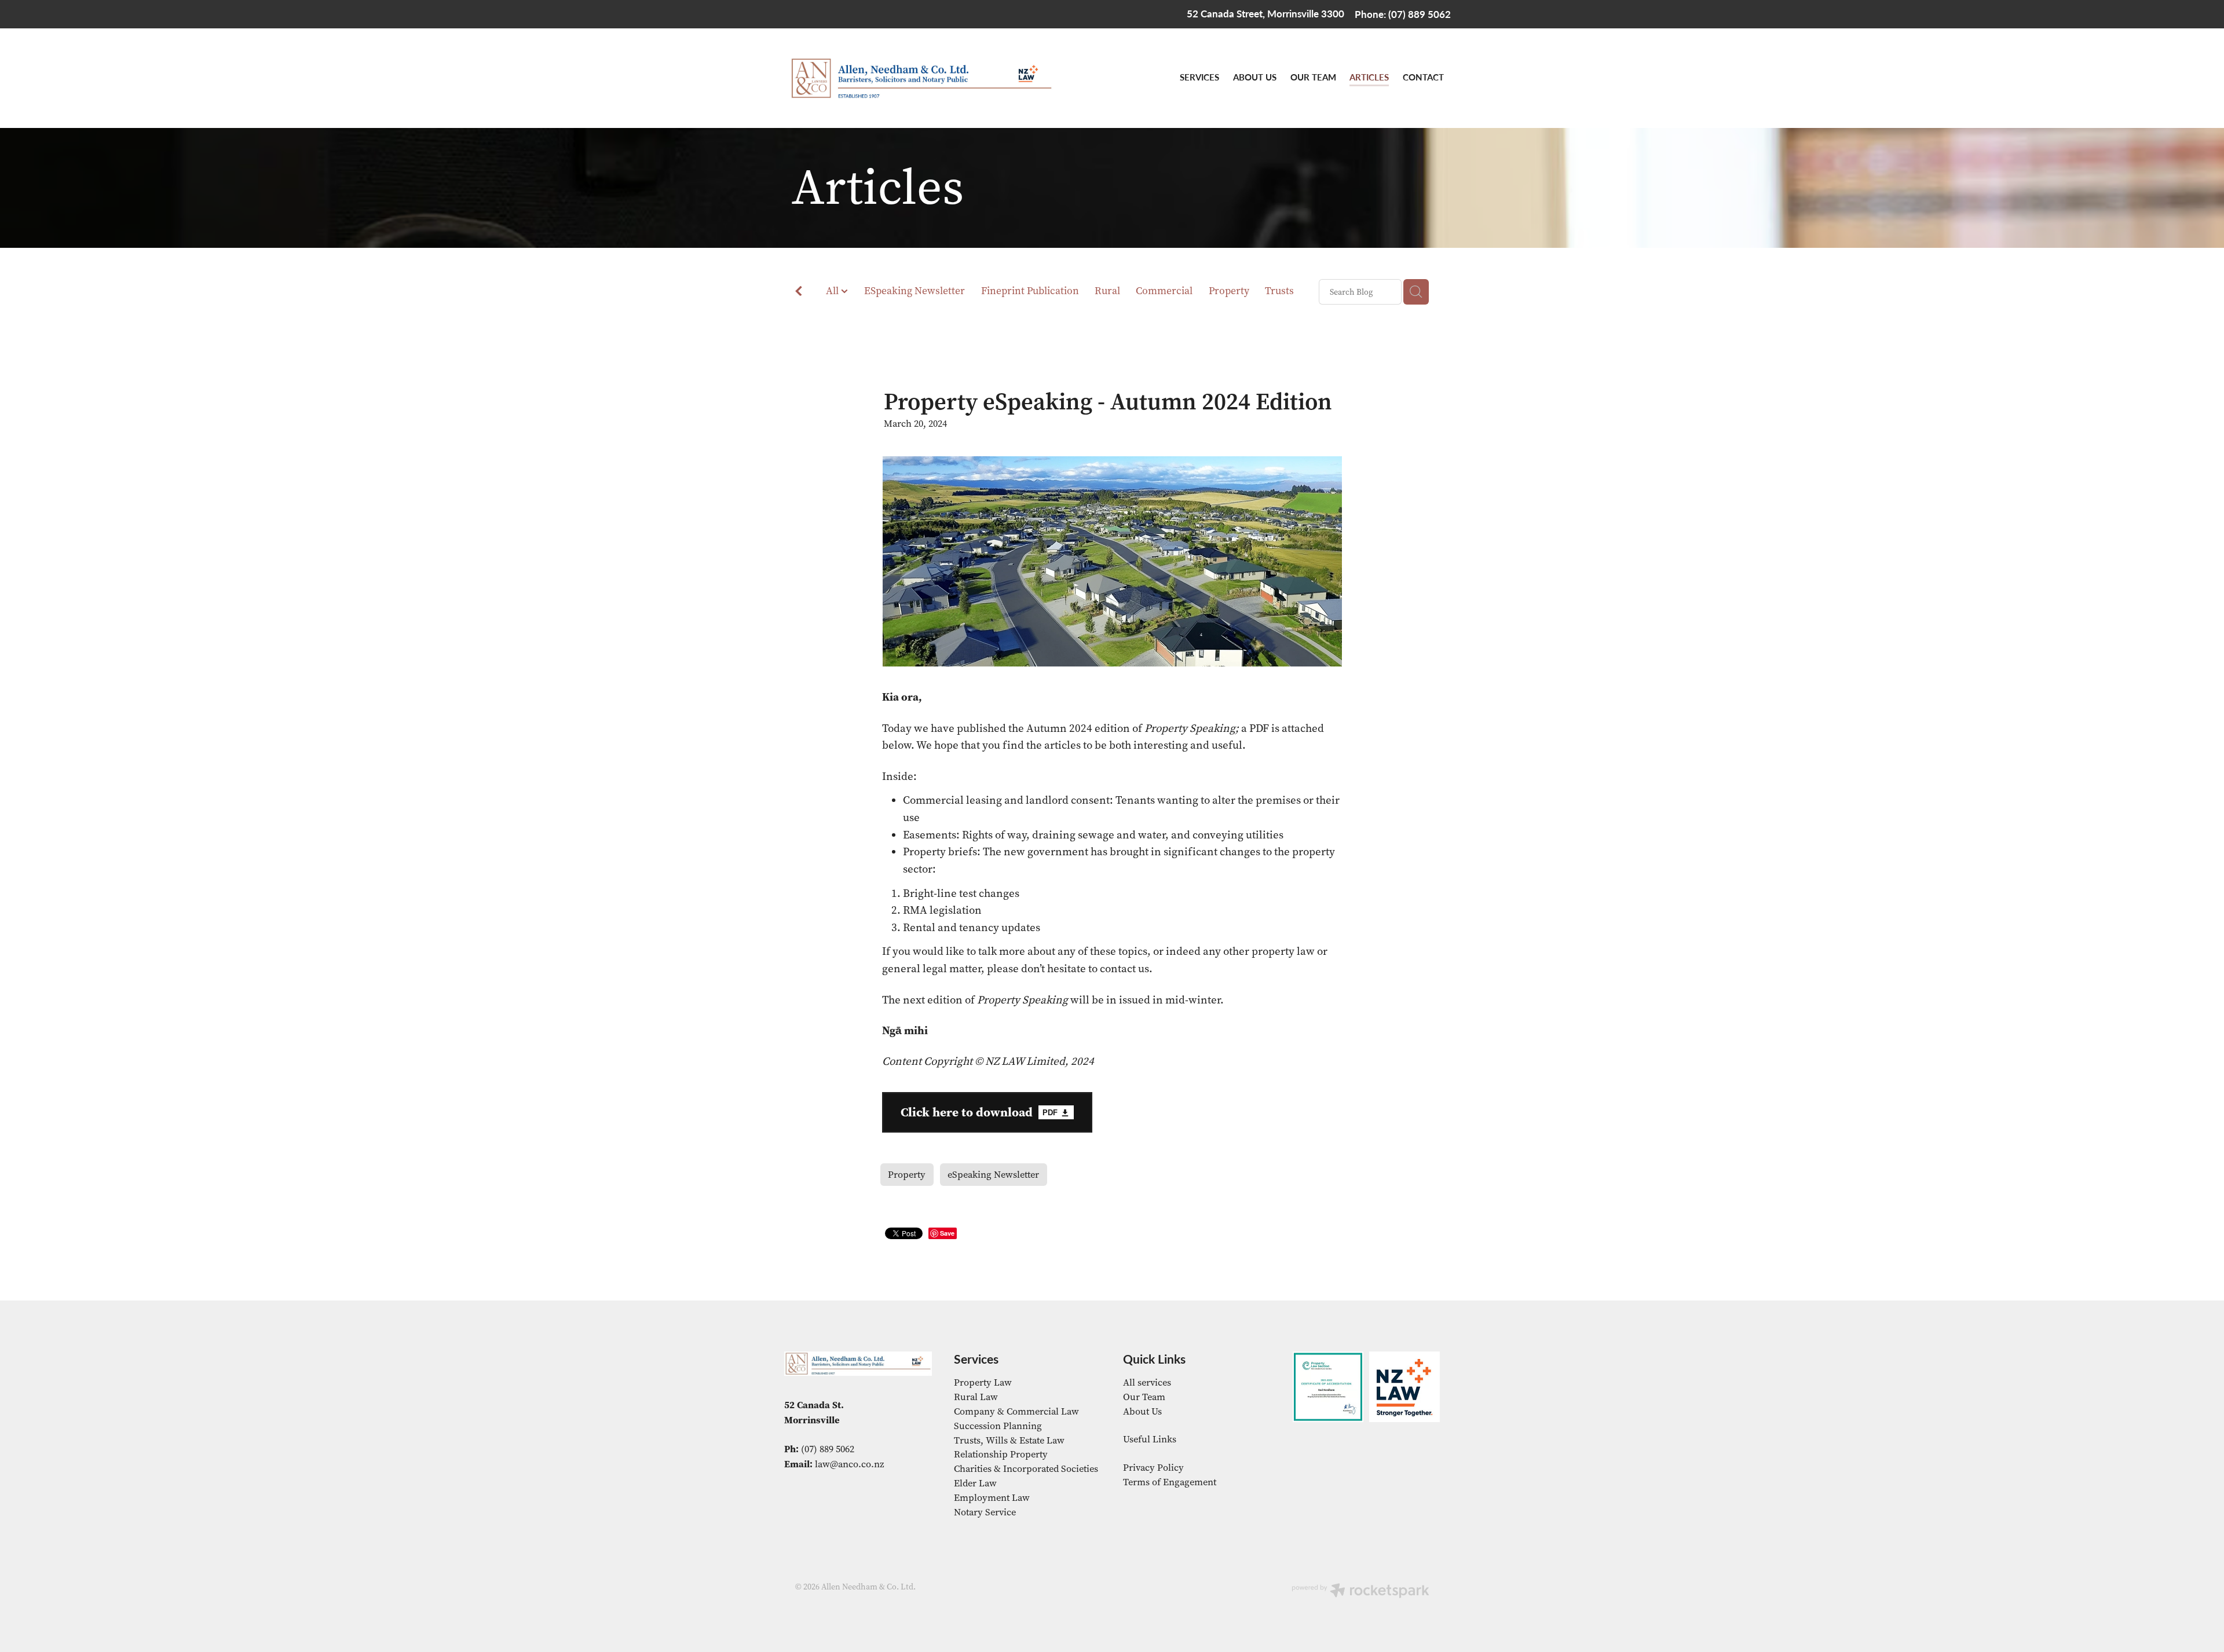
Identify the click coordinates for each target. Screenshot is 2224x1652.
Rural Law (976, 1397)
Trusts (1279, 291)
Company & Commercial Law (1016, 1411)
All (833, 291)
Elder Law (975, 1483)
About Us (1142, 1411)
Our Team (1144, 1397)
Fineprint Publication (1030, 291)
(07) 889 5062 (828, 1449)
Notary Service (985, 1512)
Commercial (1164, 291)
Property (1229, 291)
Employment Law (992, 1498)
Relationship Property (1001, 1454)
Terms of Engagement (1170, 1482)
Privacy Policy (1153, 1468)
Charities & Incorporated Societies (1026, 1469)
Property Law (983, 1382)
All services (1147, 1382)
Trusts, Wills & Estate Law (1009, 1440)
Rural (1107, 291)
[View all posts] (799, 293)
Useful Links (1150, 1439)
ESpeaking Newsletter (915, 291)
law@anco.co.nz (850, 1464)
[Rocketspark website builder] (1360, 1592)
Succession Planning (998, 1426)
